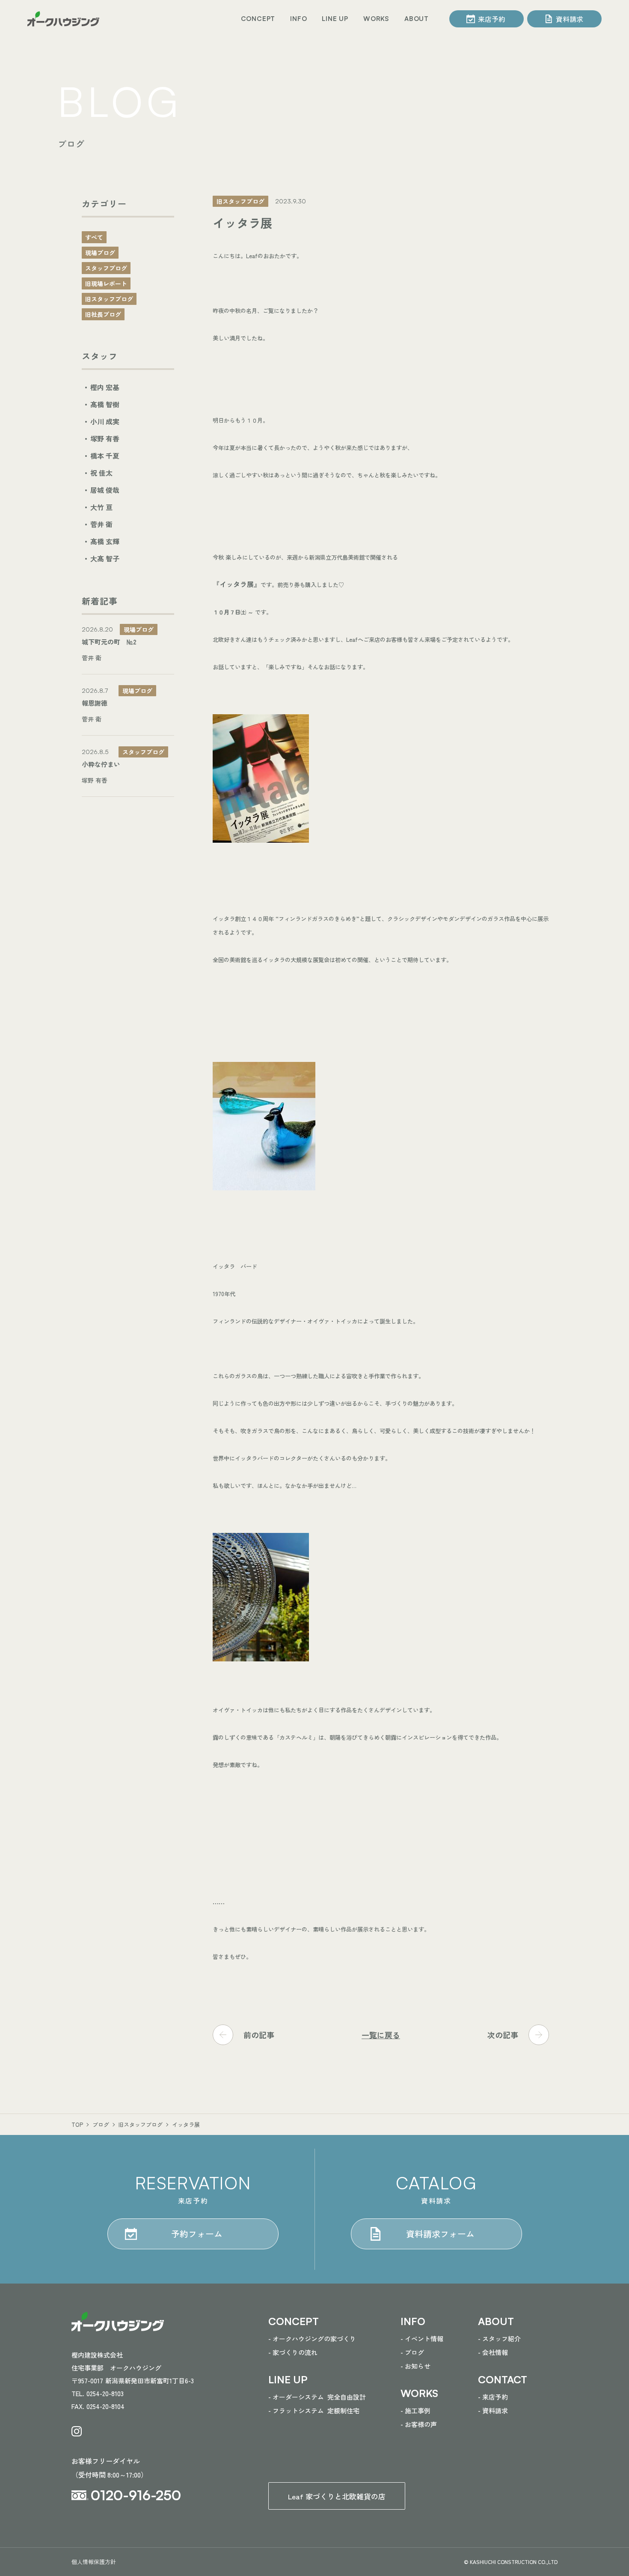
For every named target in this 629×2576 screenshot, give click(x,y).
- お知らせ (415, 2366)
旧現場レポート (106, 283)
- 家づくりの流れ (293, 2352)
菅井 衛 (101, 524)
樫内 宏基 (105, 387)
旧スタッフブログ (109, 299)
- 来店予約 (493, 2397)
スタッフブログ (106, 268)
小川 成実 (105, 421)
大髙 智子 (105, 558)
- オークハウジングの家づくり (312, 2339)
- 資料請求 (493, 2411)
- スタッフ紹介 (499, 2339)
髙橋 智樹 (105, 404)
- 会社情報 (493, 2352)
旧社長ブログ (103, 314)
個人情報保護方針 (94, 2562)
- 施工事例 (415, 2411)
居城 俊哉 (105, 490)
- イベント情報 (422, 2339)
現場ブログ (100, 253)
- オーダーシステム (317, 2397)
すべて (94, 237)
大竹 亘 (101, 507)
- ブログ (412, 2352)
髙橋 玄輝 (105, 541)
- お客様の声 (419, 2424)
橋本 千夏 (105, 456)
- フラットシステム (314, 2411)
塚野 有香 (105, 438)
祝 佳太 (101, 473)
